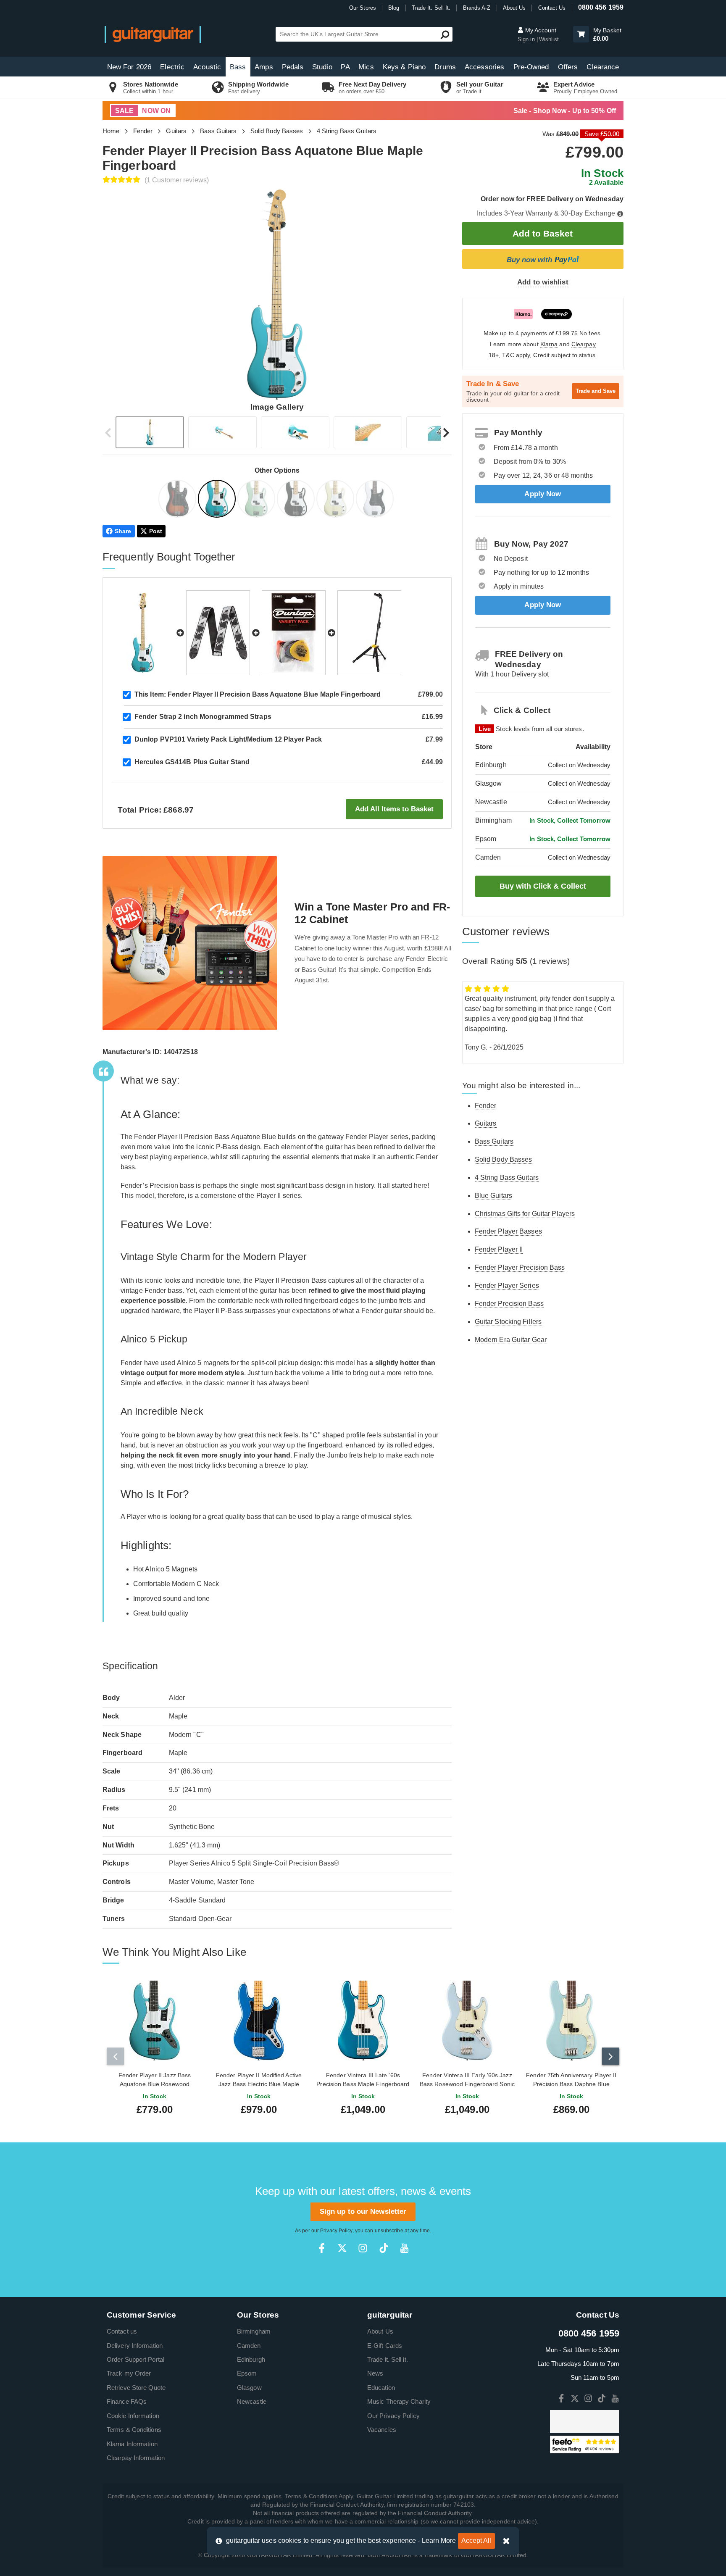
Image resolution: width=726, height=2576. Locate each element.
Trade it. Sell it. (388, 2359)
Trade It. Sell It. (431, 8)
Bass (238, 67)
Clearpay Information (136, 2458)
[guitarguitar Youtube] (404, 2248)
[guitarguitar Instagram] (363, 2248)
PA (345, 67)
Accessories (484, 67)
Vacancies (382, 2430)
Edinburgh (251, 2359)
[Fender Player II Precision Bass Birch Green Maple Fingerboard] (257, 500)
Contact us (122, 2331)
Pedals (293, 67)
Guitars (176, 131)
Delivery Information (135, 2346)
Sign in (527, 39)
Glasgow (249, 2388)
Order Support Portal (135, 2359)
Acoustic (207, 67)
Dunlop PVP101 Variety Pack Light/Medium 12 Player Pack (228, 739)
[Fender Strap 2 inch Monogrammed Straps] (218, 633)
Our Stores (363, 8)
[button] (581, 34)
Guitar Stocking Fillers (508, 1322)
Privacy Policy (336, 2231)
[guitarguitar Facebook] (322, 2248)
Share (123, 531)
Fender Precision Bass (509, 1304)
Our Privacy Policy (393, 2416)
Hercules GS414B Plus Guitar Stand (192, 762)
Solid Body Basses (277, 131)
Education (381, 2388)
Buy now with (543, 259)
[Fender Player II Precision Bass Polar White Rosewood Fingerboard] (376, 500)
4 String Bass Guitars (347, 131)
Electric (172, 67)
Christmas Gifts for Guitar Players (525, 1214)
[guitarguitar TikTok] (384, 2248)
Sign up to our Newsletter (363, 2212)
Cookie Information (133, 2416)
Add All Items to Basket (394, 809)
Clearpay (584, 344)
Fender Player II (499, 1249)
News (375, 2373)
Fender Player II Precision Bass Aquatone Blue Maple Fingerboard (258, 694)
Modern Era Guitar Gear (511, 1340)
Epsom (247, 2373)
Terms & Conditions (134, 2430)
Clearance (603, 67)
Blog (394, 8)
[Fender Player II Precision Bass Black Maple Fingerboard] (297, 500)
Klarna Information (132, 2444)
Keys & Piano (404, 67)
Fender (143, 131)
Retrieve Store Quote (136, 2388)
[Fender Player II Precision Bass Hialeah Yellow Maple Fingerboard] (336, 500)
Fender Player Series (507, 1285)
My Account (540, 30)
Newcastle (252, 2401)
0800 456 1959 (601, 7)
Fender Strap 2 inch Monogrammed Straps (203, 717)
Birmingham (254, 2331)
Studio (322, 67)
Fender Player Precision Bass (520, 1267)
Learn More (439, 2540)
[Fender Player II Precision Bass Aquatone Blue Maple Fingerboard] (218, 500)
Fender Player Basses (508, 1231)
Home (111, 131)
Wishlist (549, 39)
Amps (264, 67)
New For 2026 (129, 67)
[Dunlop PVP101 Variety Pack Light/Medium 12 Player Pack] (294, 633)
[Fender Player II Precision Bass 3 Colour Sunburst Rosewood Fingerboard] (178, 500)
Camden (249, 2346)
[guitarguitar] (153, 34)
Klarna (549, 344)
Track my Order (129, 2373)
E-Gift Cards (385, 2346)
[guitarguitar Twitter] (342, 2248)
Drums (445, 67)
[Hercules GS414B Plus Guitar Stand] (369, 633)
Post (156, 531)
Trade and (596, 391)
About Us (514, 8)
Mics (366, 67)
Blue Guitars (493, 1196)
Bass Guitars (218, 131)
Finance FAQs (127, 2401)
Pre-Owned (531, 67)
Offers (568, 67)
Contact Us (552, 8)
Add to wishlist (543, 282)
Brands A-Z (477, 8)
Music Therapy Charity (399, 2401)
